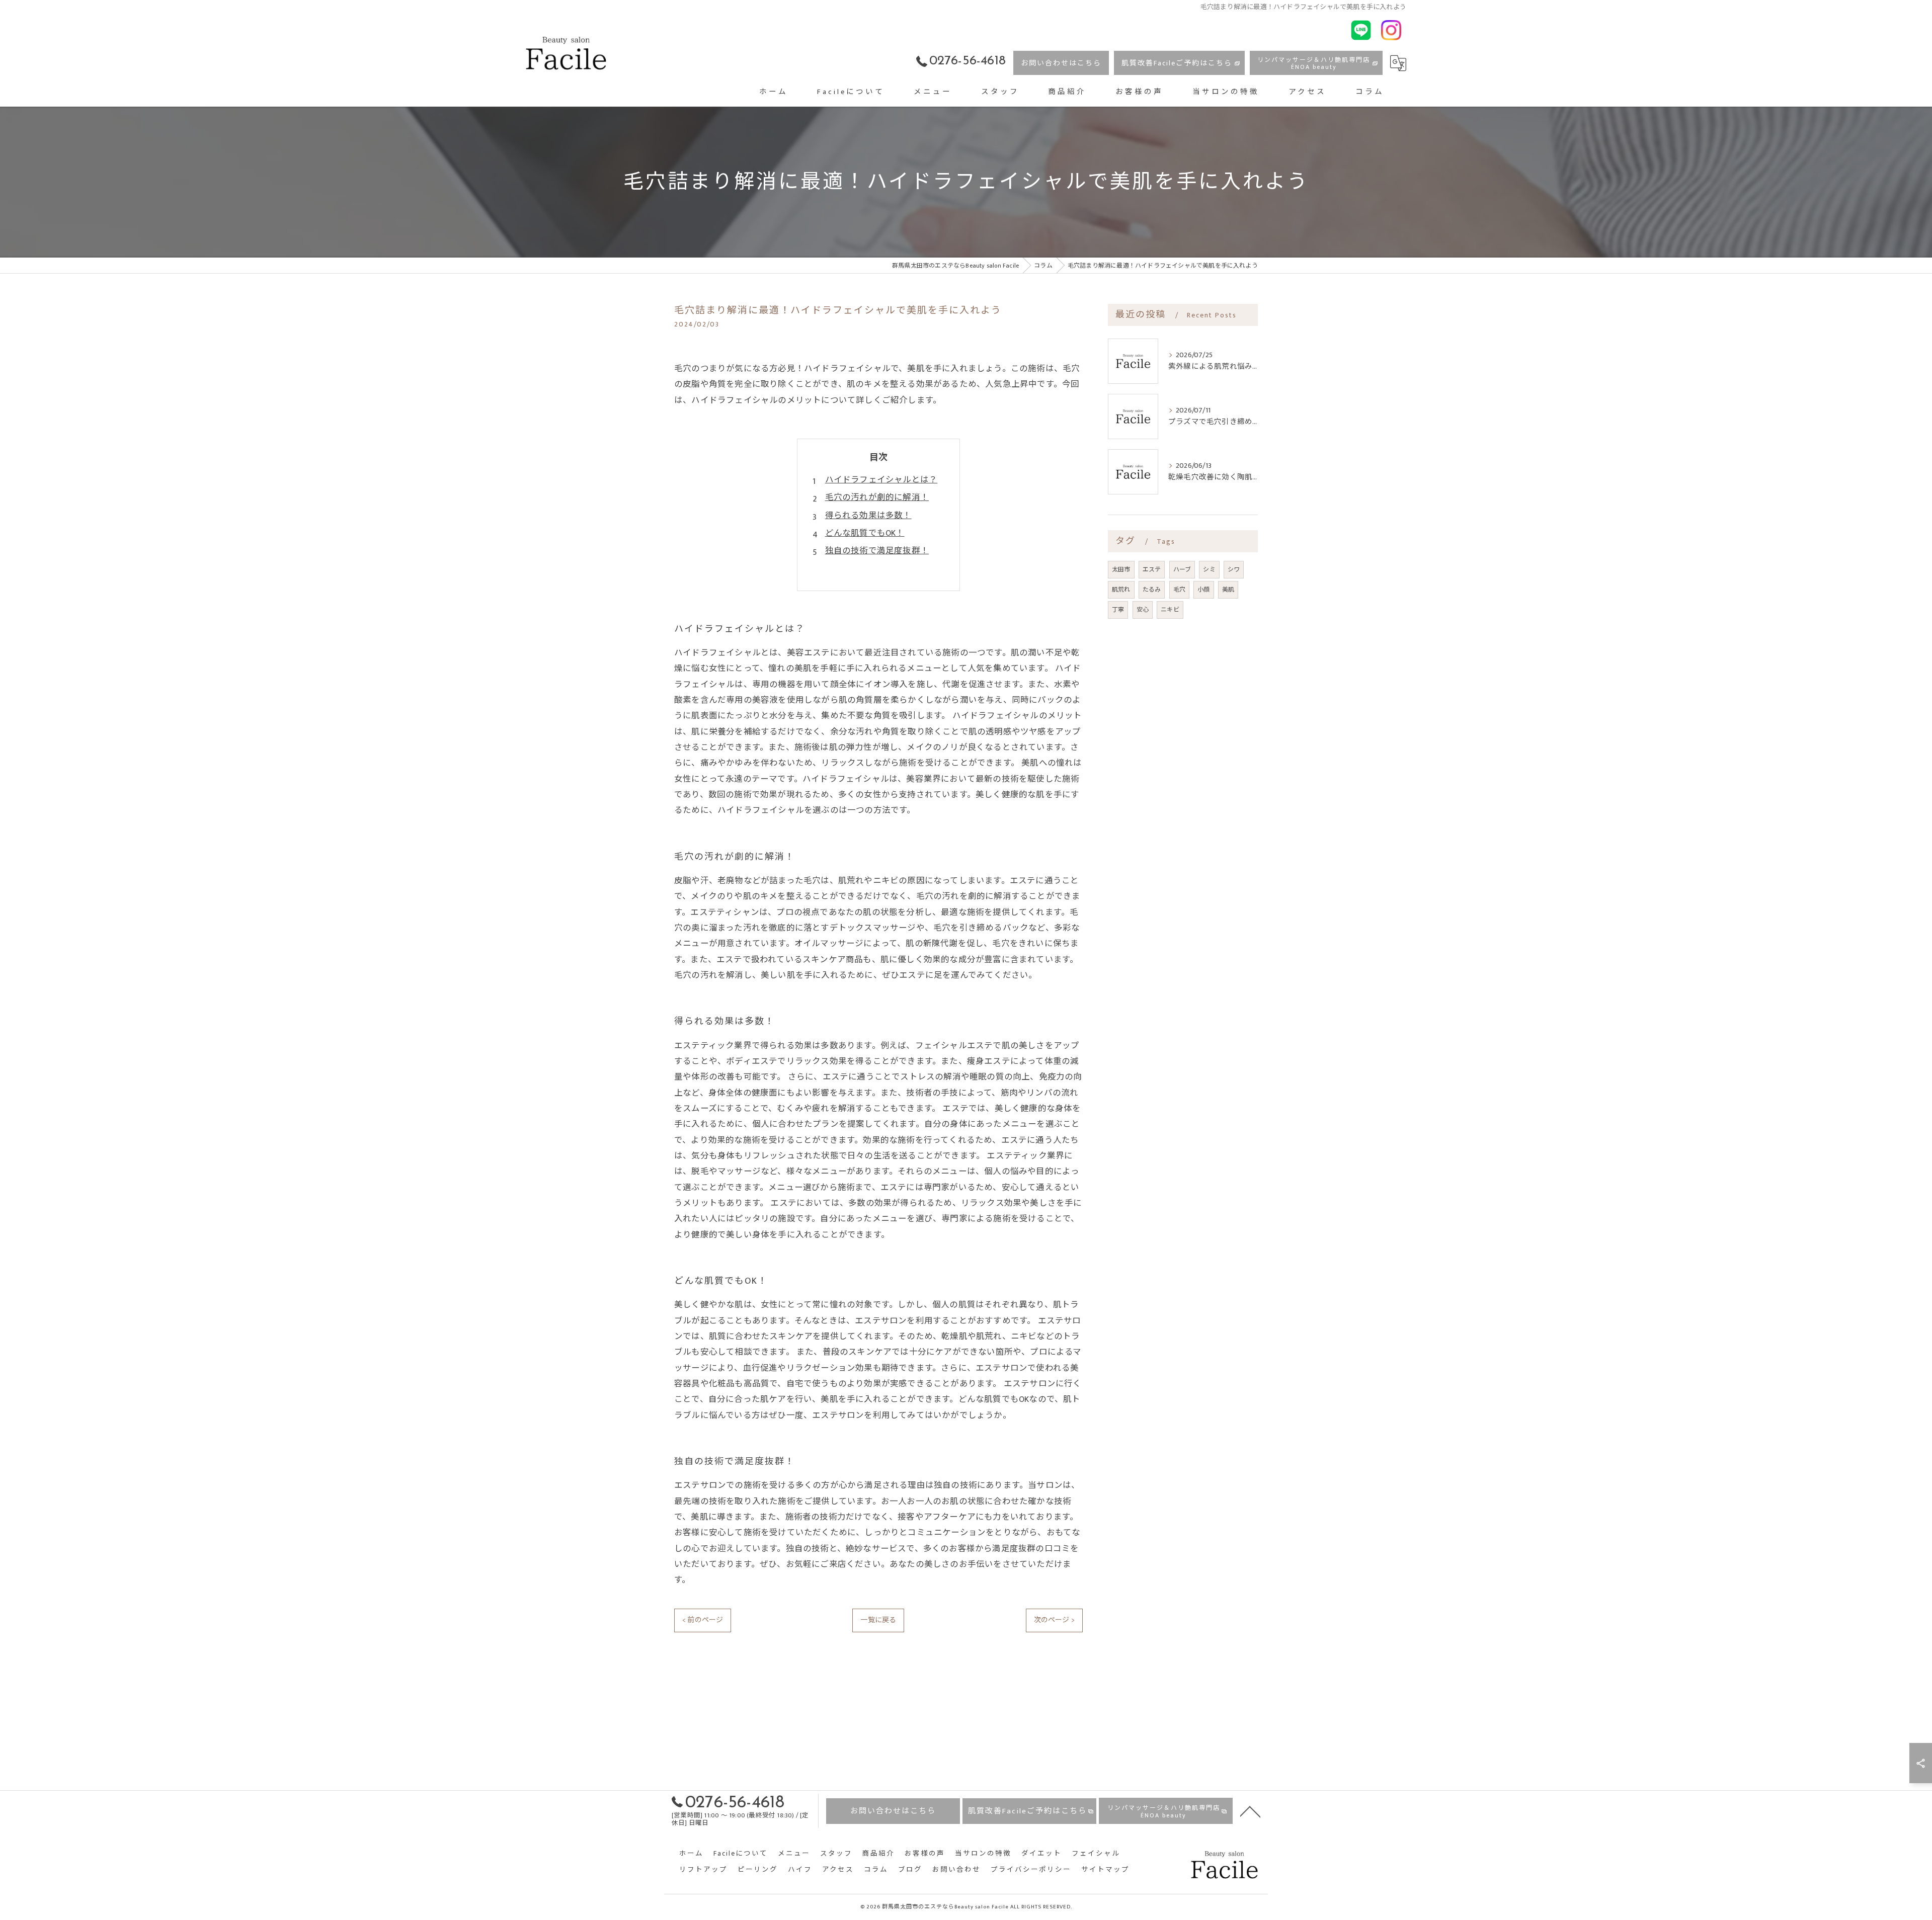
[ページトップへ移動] (1250, 1811)
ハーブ (1182, 569)
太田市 (1121, 569)
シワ (1234, 569)
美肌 (1228, 590)
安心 (1143, 610)
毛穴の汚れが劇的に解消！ (877, 497)
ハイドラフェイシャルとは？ (881, 480)
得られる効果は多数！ (868, 516)
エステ (1152, 569)
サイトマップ (1105, 1870)
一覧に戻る (878, 1620)
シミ (1209, 569)
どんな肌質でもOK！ (865, 533)
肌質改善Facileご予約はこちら (1177, 63)
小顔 (1203, 590)
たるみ (1152, 590)
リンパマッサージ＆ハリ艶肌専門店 (1314, 63)
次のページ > (1054, 1620)
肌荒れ (1121, 590)
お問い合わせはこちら (1061, 63)
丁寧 (1118, 610)
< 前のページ (703, 1620)
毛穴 (1179, 590)
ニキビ (1170, 610)
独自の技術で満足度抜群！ (877, 551)
